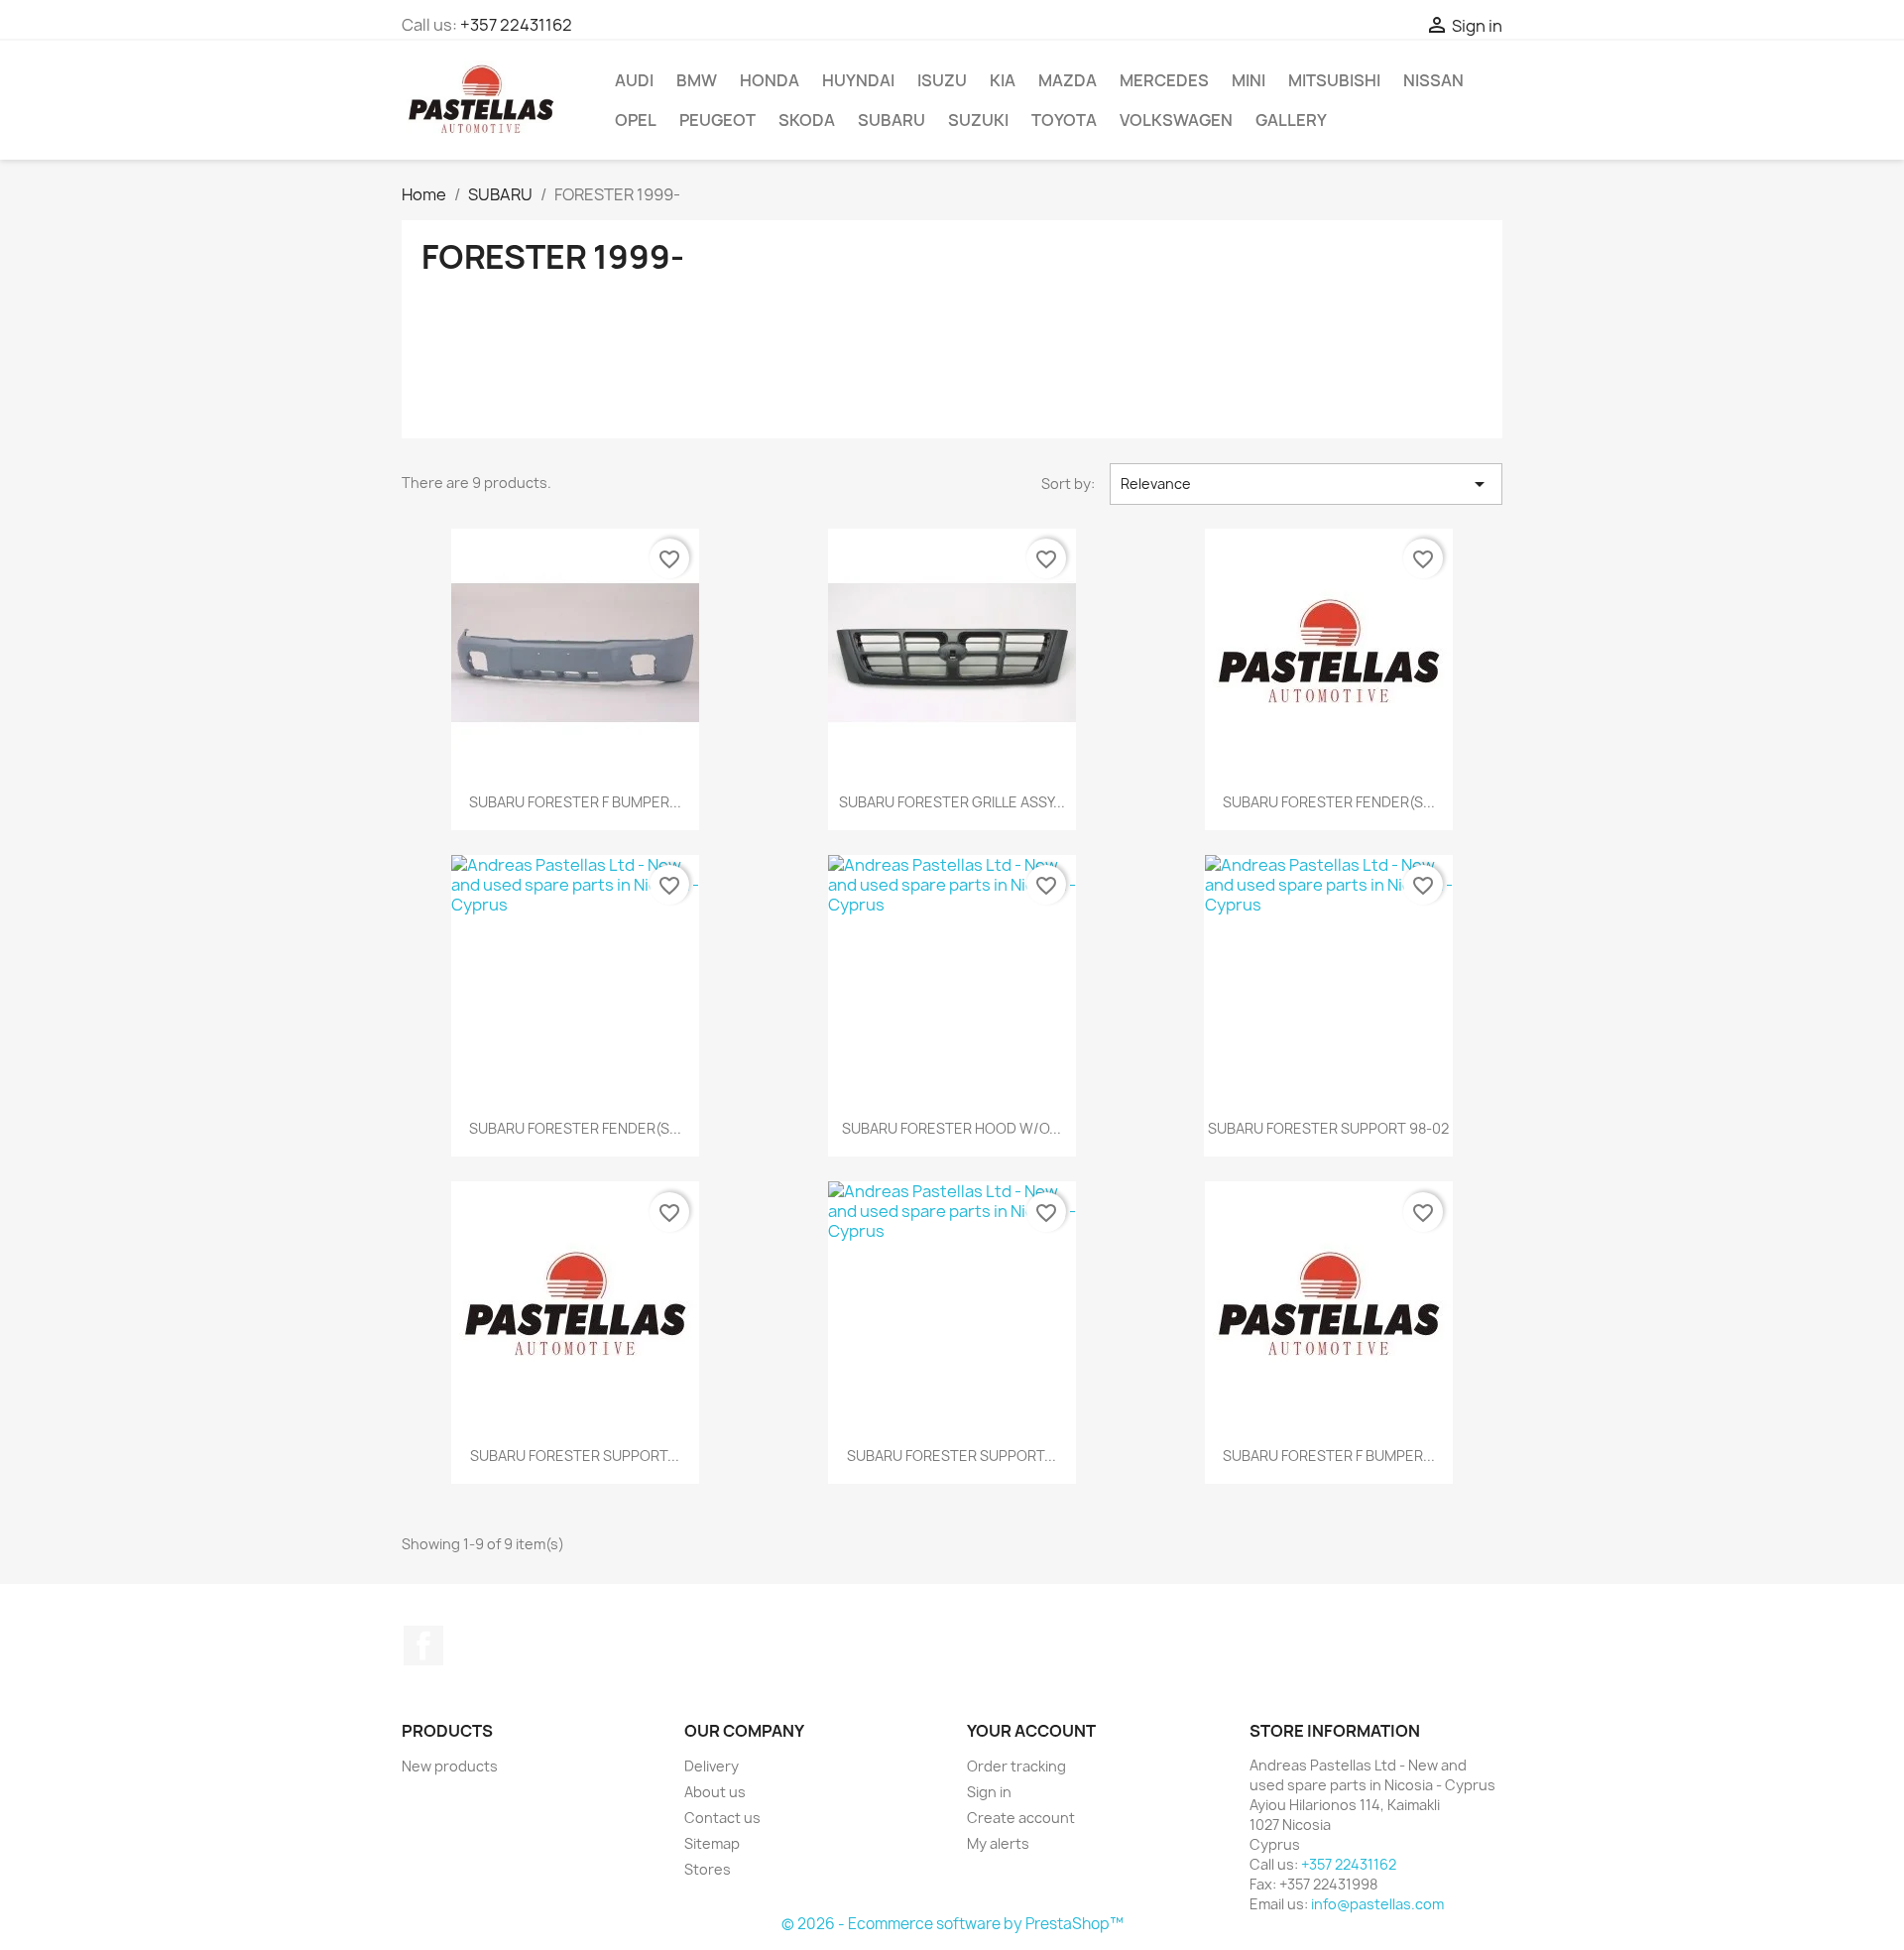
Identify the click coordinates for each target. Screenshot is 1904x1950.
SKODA (807, 120)
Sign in (989, 1792)
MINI (1249, 80)
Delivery (712, 1766)
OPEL (636, 120)
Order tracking (1016, 1766)
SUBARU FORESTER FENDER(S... (1329, 802)
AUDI (634, 80)
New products (450, 1766)
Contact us (722, 1818)
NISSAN (1433, 80)
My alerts (998, 1843)
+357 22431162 (516, 25)
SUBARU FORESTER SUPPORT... (575, 1456)
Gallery (1291, 120)
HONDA (770, 80)
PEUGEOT (717, 120)
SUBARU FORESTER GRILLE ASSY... (952, 802)
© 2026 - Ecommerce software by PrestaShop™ (952, 1924)
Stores (708, 1869)
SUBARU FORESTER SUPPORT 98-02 (1328, 1128)
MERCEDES (1164, 80)
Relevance (1306, 484)
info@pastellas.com (1377, 1904)
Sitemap (712, 1843)
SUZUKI (978, 120)
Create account (1021, 1818)
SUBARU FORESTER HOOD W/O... (952, 1128)
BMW (697, 80)
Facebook (423, 1645)
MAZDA (1068, 80)
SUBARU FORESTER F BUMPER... (575, 802)
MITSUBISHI (1334, 80)
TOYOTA (1064, 120)
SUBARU (892, 120)
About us (715, 1792)
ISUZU (942, 80)
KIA (1003, 80)
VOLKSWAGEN (1176, 120)
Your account (1031, 1731)
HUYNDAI (858, 80)
